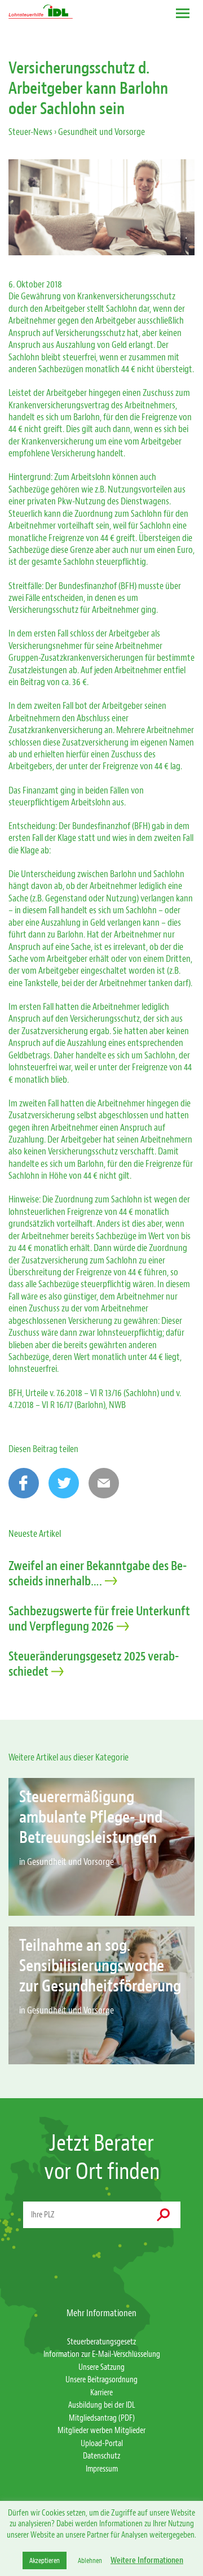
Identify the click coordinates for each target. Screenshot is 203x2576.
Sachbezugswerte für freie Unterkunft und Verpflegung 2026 (99, 1619)
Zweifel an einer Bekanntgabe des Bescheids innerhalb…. (98, 1574)
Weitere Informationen (147, 2560)
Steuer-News (30, 132)
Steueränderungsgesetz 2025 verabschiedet (94, 1664)
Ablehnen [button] (90, 2560)
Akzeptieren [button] (45, 2560)
